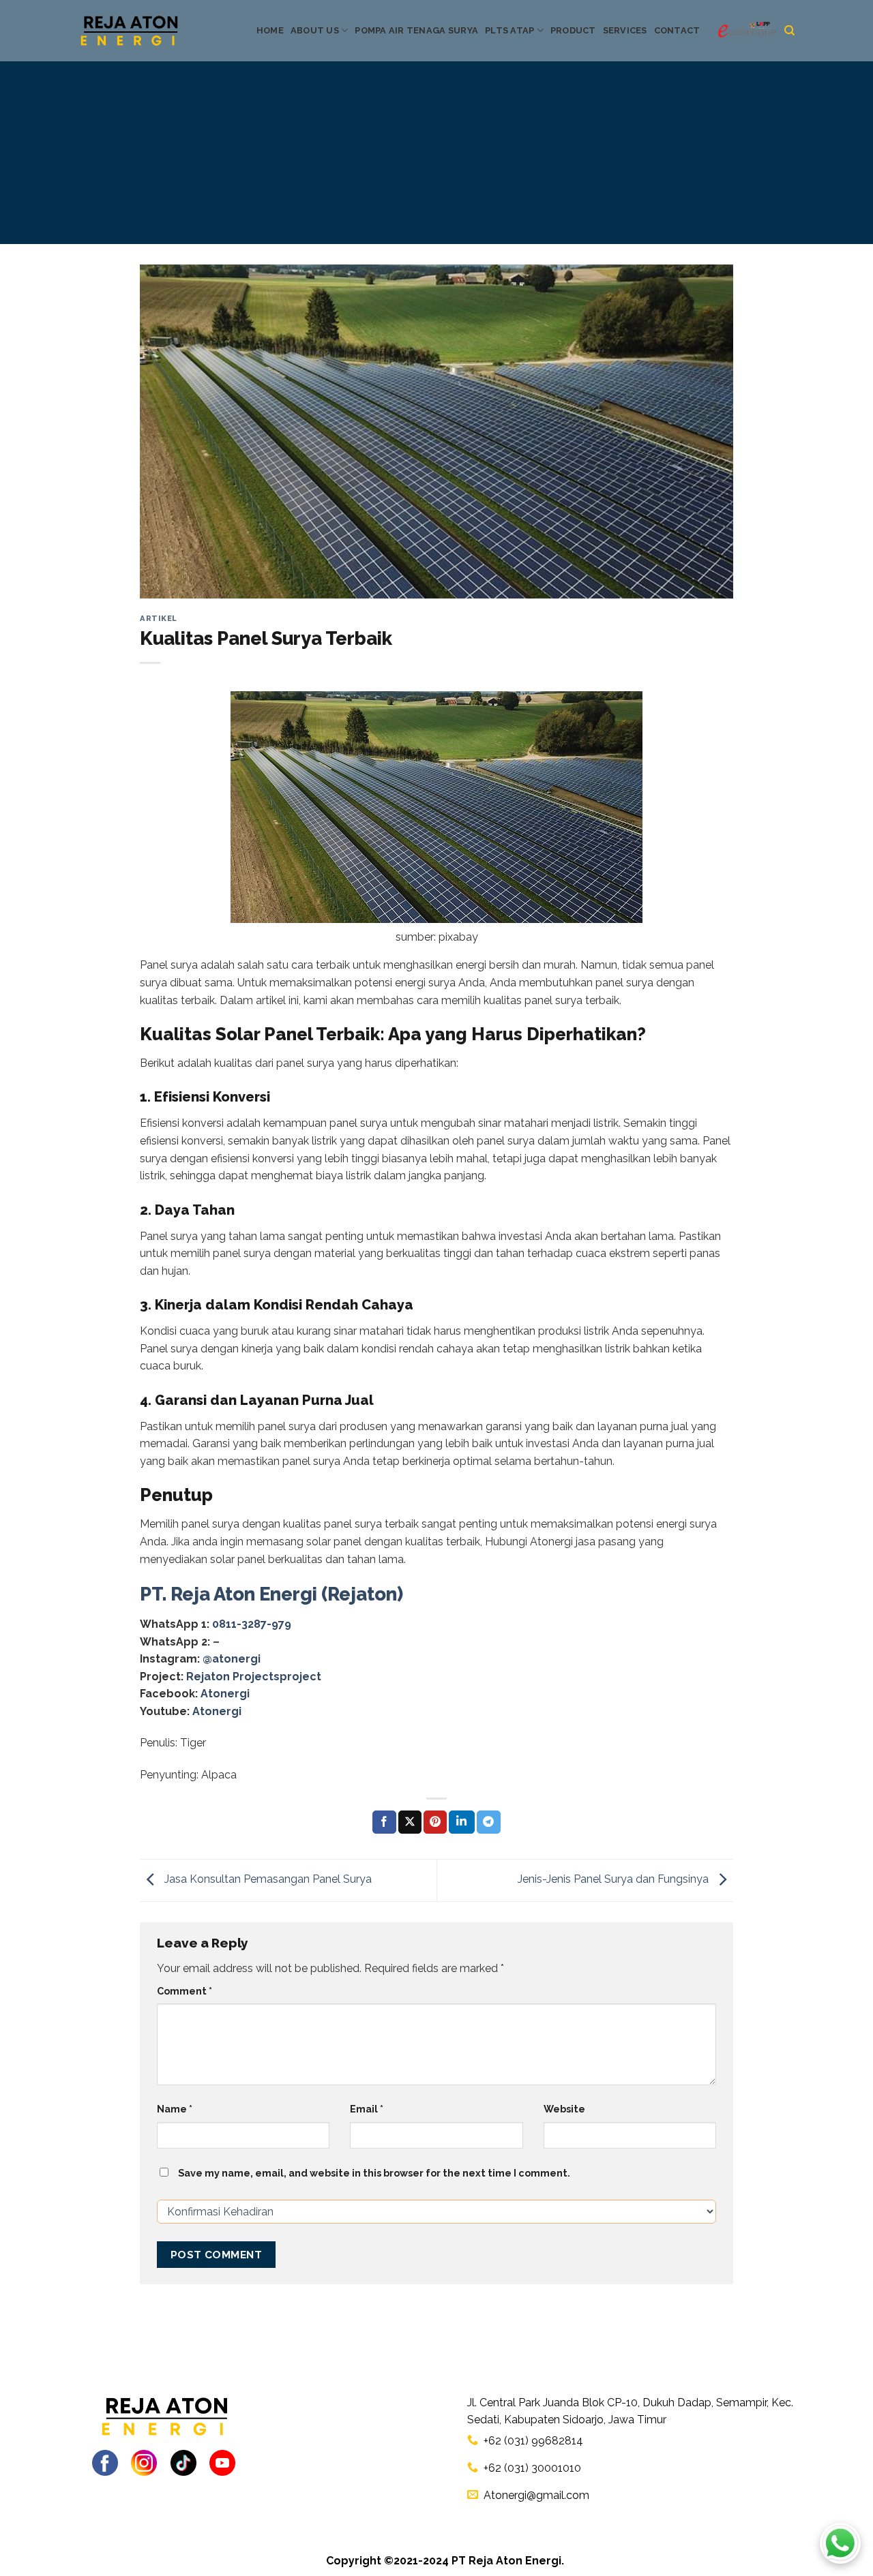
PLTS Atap (509, 30)
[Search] (789, 31)
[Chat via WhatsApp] (840, 2543)
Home (270, 30)
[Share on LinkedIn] (462, 1822)
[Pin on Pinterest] (435, 1822)
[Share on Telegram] (488, 1822)
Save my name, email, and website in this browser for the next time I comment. (374, 2173)
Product (573, 30)
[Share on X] (410, 1822)
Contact (677, 30)
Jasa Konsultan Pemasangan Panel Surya (267, 1879)
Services (625, 30)
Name (175, 2109)
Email (367, 2109)
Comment (184, 1991)
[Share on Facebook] (384, 1822)
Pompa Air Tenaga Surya (416, 30)
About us (315, 30)
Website (564, 2109)
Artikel (159, 618)
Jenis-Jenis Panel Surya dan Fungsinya (615, 1879)
